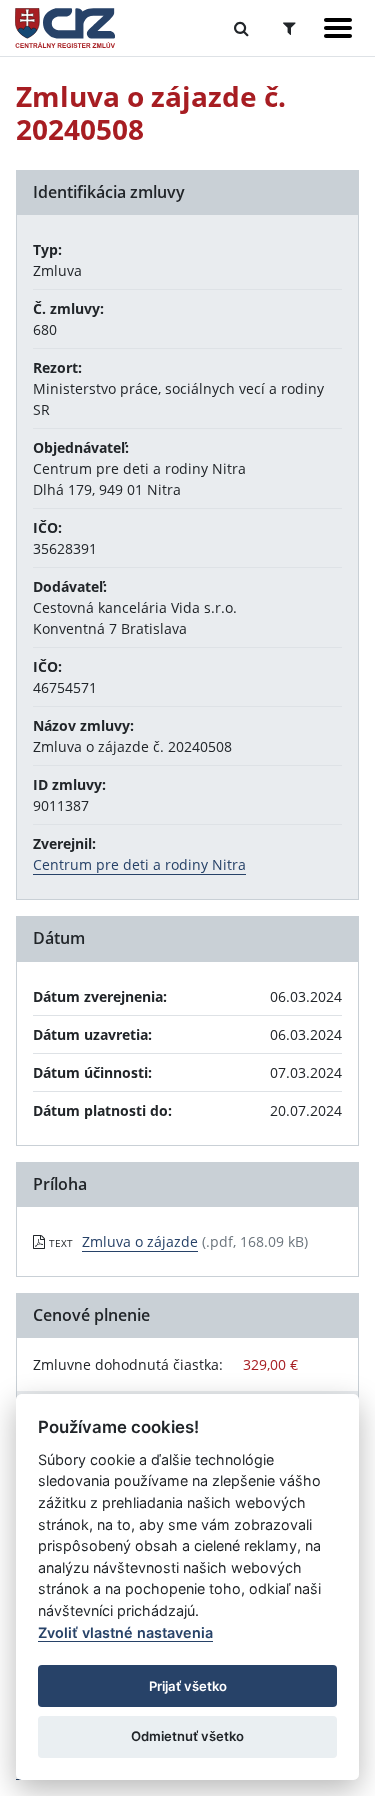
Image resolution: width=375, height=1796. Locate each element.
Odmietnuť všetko (187, 1736)
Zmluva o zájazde (140, 1241)
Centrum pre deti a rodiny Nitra (139, 864)
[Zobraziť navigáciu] (338, 28)
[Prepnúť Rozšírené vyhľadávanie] (289, 28)
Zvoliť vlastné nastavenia (125, 1632)
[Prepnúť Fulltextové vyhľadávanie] (241, 28)
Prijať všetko (188, 1686)
